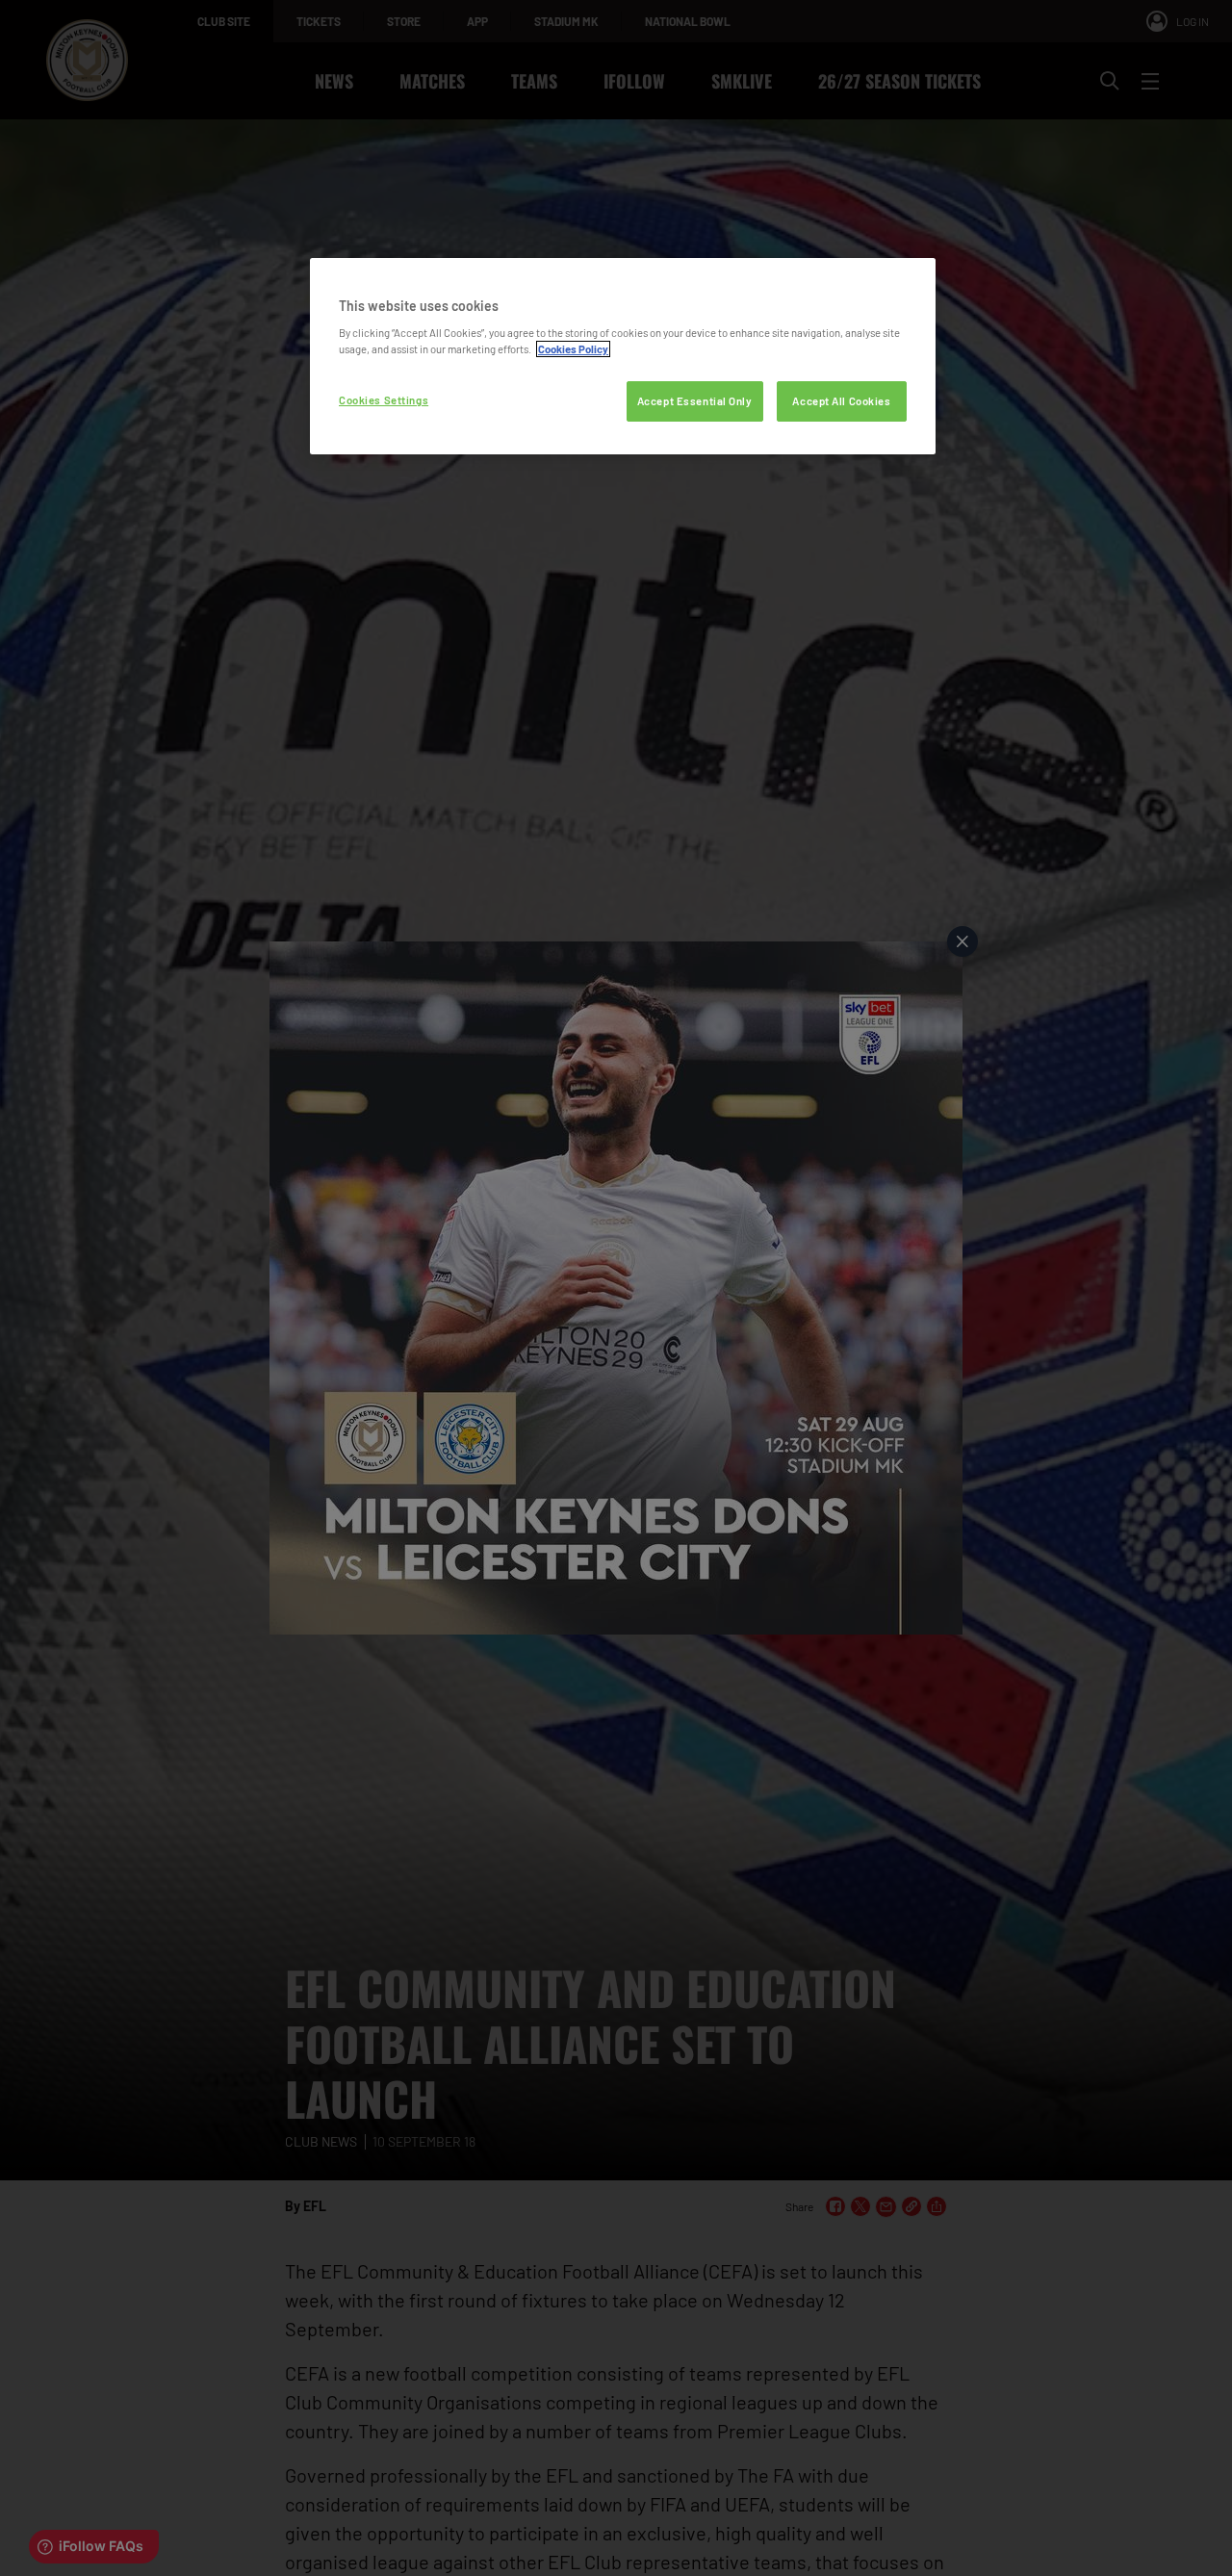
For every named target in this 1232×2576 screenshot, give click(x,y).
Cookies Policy (573, 349)
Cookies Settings (384, 400)
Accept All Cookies (841, 401)
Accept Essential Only (695, 401)
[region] (623, 357)
